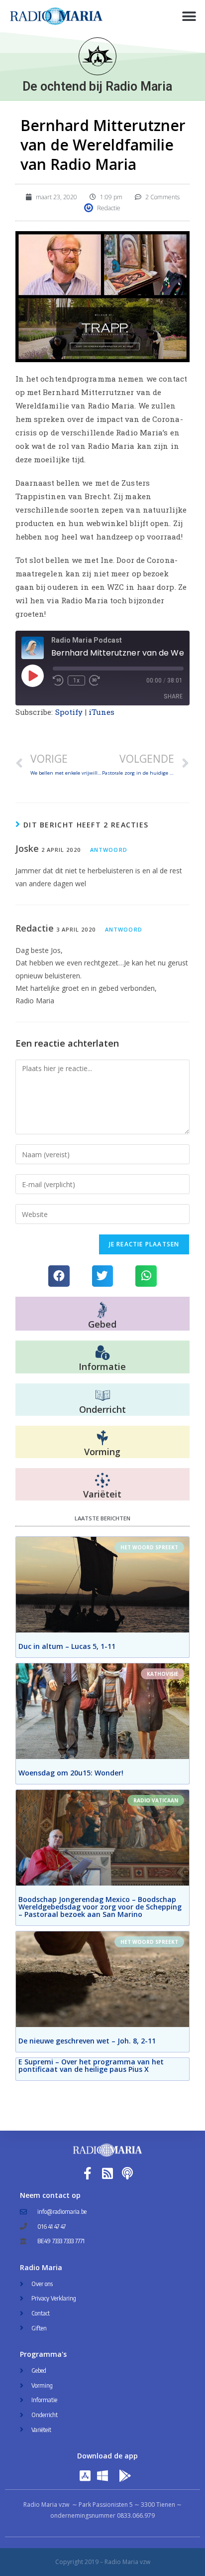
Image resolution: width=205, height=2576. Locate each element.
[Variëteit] (102, 1481)
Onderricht (102, 1409)
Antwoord (109, 850)
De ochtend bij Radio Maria (97, 86)
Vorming (102, 1452)
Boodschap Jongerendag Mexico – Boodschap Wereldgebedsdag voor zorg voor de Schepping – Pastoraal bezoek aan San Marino (100, 1907)
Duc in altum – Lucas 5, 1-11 (67, 1646)
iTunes (102, 712)
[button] (189, 16)
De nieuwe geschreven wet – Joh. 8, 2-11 (87, 2041)
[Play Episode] (32, 676)
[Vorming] (102, 1438)
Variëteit (102, 1494)
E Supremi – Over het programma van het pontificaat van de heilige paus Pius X (91, 2065)
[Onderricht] (102, 1396)
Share (173, 696)
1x (76, 680)
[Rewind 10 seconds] (58, 680)
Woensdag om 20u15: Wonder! (71, 1773)
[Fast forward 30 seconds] (95, 680)
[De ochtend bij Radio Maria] (98, 56)
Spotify (69, 712)
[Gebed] (102, 1310)
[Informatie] (102, 1353)
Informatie (102, 1366)
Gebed (102, 1324)
